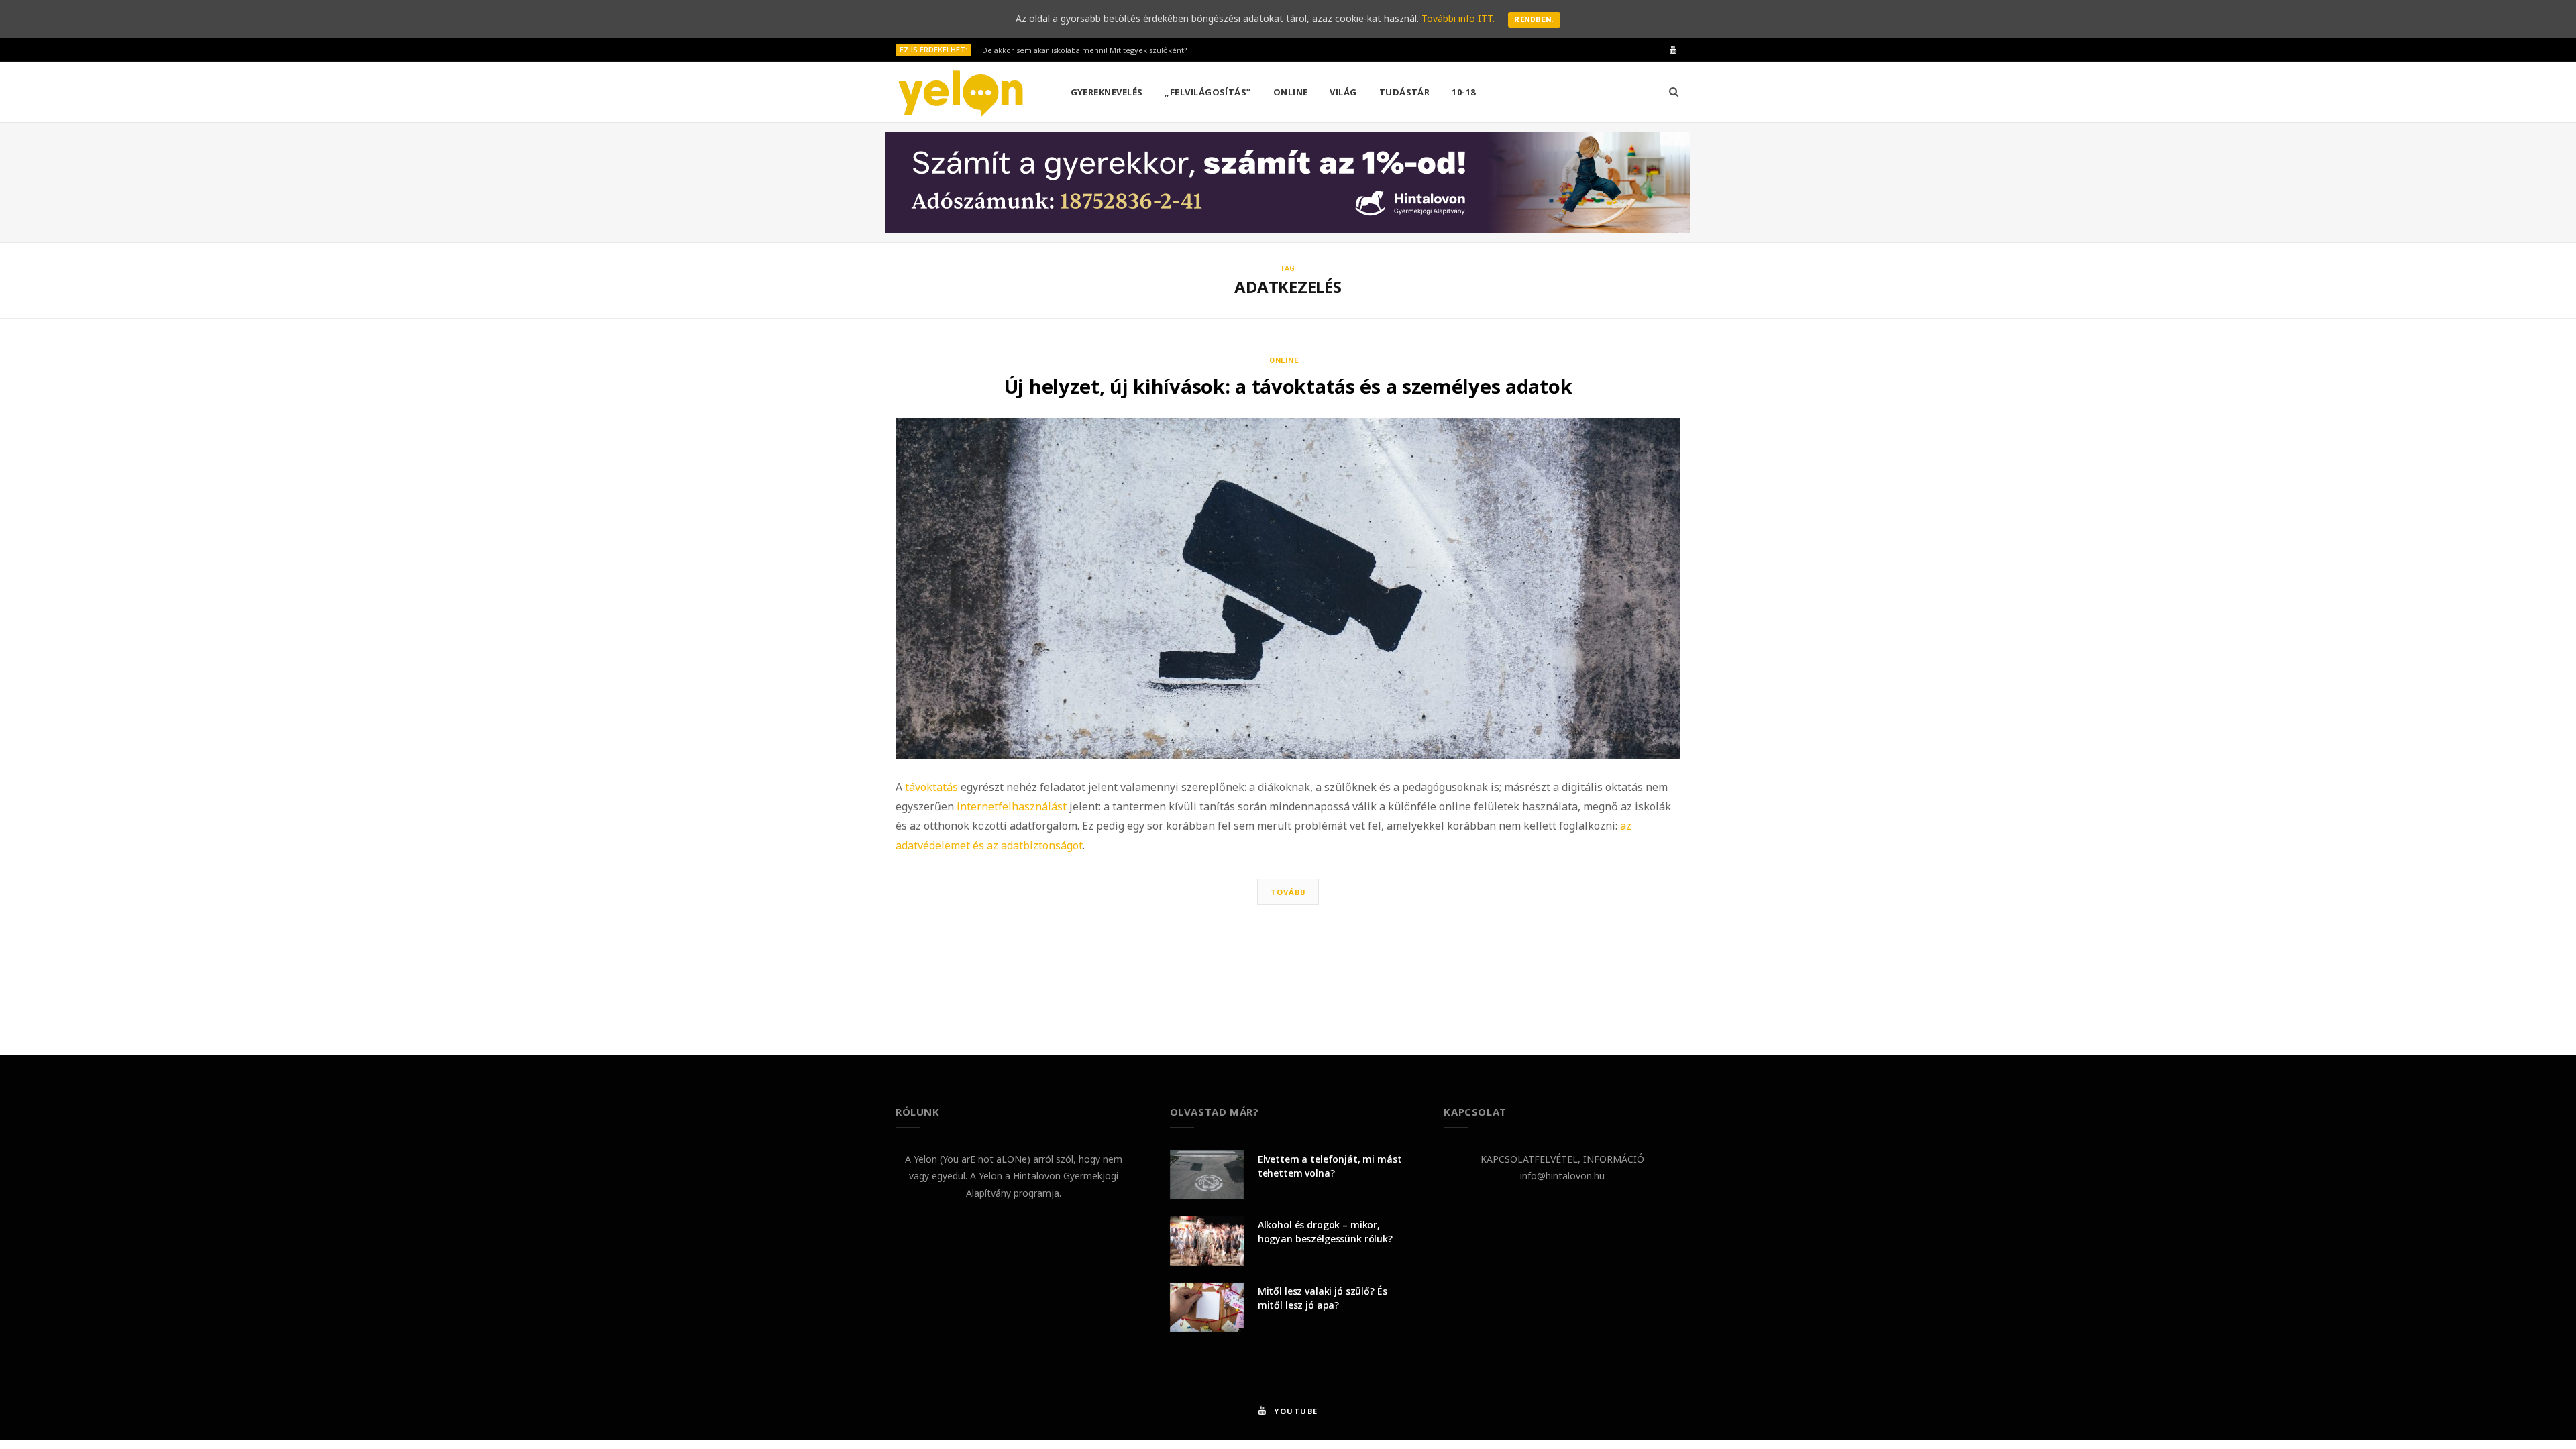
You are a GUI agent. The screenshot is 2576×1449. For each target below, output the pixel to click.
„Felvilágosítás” (1207, 92)
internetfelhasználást (1012, 806)
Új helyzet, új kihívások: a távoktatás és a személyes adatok (1288, 386)
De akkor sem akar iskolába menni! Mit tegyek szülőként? (1084, 50)
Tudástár (1405, 92)
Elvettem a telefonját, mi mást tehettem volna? (1330, 1166)
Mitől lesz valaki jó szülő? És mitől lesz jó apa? (1323, 1298)
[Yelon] (961, 93)
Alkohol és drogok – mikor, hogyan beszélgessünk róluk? (1325, 1232)
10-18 (1463, 92)
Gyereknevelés (1107, 92)
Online (1291, 92)
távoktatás (931, 787)
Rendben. (1534, 20)
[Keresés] (1674, 92)
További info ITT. (1458, 18)
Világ (1343, 92)
